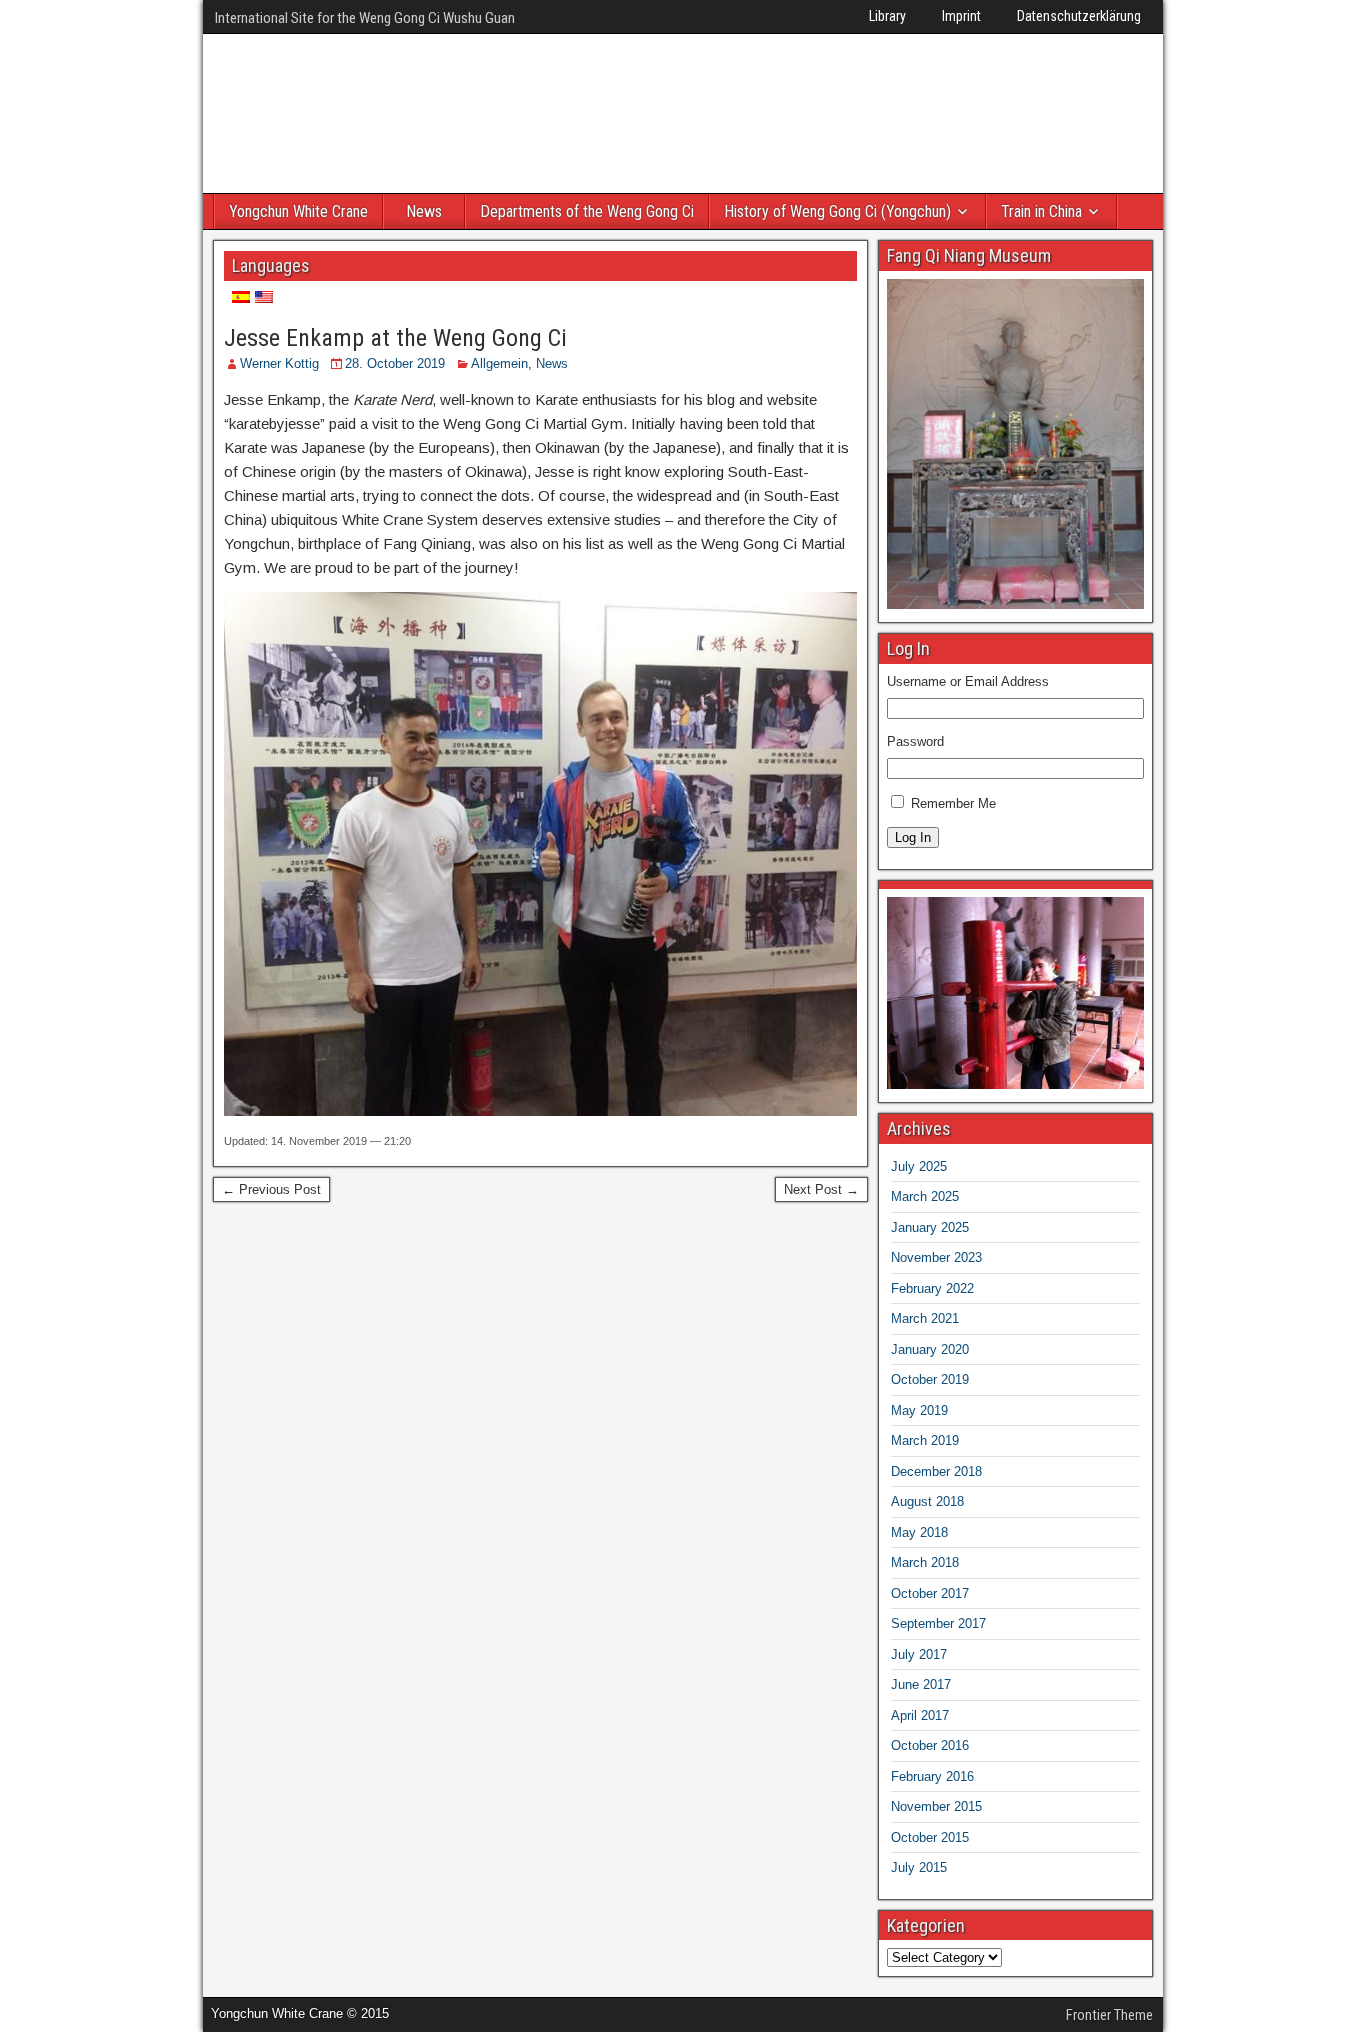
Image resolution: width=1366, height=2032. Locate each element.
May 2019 (919, 1410)
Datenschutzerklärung (1079, 16)
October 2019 (930, 1379)
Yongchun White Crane (298, 211)
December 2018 (936, 1471)
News (424, 211)
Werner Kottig (279, 363)
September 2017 (938, 1623)
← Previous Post (271, 1189)
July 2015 (919, 1867)
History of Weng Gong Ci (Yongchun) (837, 211)
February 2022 (932, 1288)
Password (915, 741)
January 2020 (930, 1349)
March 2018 (925, 1562)
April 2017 (920, 1715)
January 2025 (930, 1227)
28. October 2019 (395, 363)
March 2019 (925, 1440)
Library (887, 16)
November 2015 (936, 1806)
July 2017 (919, 1654)
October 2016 (930, 1745)
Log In (913, 837)
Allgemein (499, 363)
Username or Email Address (968, 681)
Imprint (961, 16)
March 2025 (925, 1196)
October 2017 (930, 1593)
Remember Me (953, 803)
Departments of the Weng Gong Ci (587, 211)
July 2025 (919, 1166)
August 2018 (927, 1501)
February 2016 (932, 1776)
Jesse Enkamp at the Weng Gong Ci (395, 338)
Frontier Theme (1109, 2015)
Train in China (1041, 211)
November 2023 (936, 1257)
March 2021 (925, 1318)
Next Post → (821, 1189)
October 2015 (930, 1837)
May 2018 (919, 1532)
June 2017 (921, 1684)
